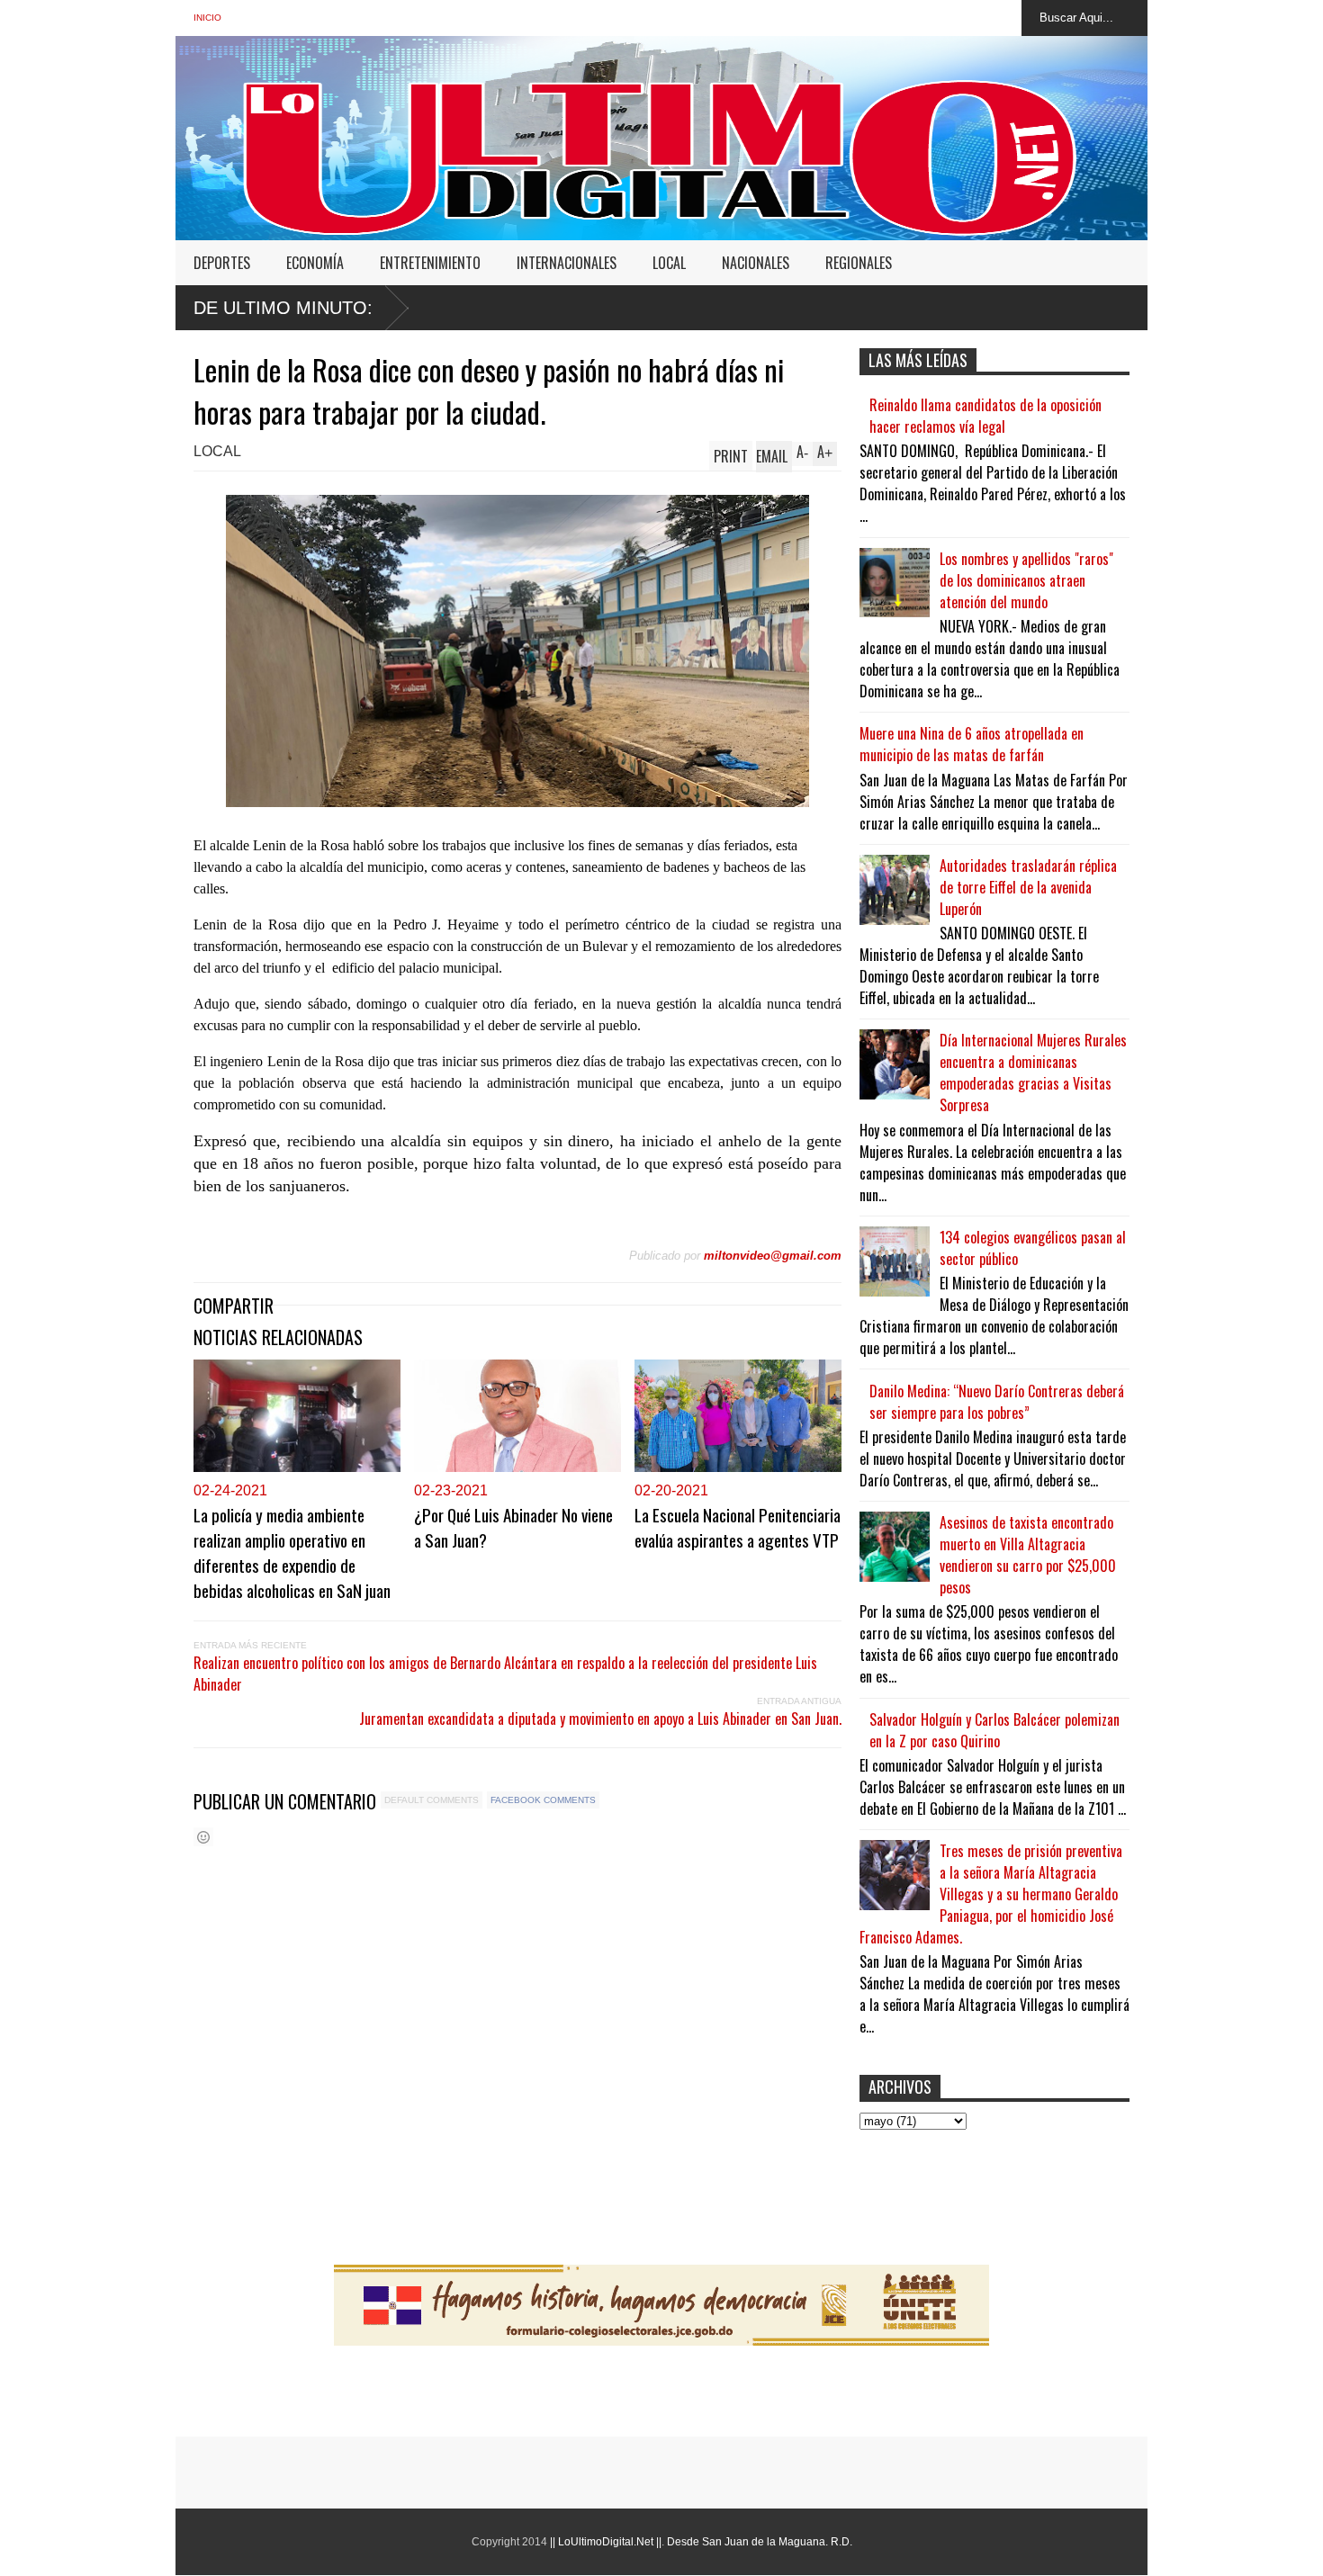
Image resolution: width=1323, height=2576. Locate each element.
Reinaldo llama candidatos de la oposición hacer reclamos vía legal (985, 416)
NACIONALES (756, 263)
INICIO (207, 18)
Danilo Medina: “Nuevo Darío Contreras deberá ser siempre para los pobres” (997, 1402)
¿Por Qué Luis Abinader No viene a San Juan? (513, 1527)
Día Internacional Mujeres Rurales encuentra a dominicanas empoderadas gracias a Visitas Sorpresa (1033, 1073)
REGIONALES (859, 263)
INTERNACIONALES (567, 263)
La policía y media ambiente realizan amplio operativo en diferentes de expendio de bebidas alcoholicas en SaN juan (292, 1552)
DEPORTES (222, 263)
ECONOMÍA (315, 263)
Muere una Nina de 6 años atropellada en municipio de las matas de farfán (972, 744)
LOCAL (669, 263)
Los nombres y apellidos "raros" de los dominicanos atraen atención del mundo (1026, 580)
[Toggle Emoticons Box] (203, 1837)
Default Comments (432, 1800)
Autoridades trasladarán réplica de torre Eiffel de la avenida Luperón (1028, 887)
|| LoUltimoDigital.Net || (606, 2542)
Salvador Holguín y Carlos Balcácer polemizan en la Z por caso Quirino (994, 1730)
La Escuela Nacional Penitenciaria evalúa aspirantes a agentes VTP (738, 1527)
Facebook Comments (543, 1800)
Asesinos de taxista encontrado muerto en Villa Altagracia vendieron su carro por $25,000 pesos (1028, 1555)
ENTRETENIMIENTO (430, 263)
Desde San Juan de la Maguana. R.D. (760, 2542)
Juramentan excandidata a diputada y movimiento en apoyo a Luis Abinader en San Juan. (600, 1719)
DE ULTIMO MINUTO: (283, 308)
